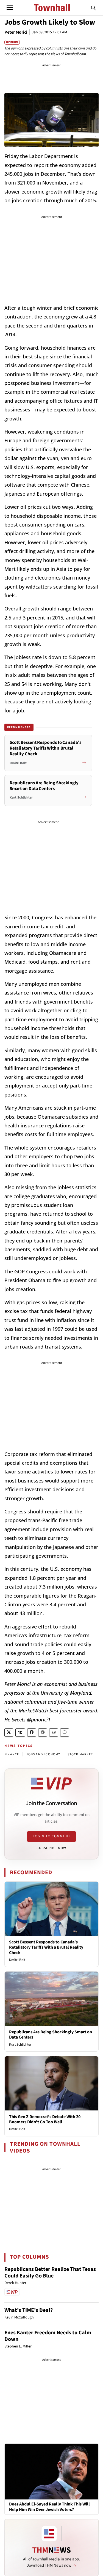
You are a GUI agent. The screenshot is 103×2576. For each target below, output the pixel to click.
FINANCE (12, 1754)
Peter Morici (16, 32)
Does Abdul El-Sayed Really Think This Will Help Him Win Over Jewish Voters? (49, 2507)
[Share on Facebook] (32, 1733)
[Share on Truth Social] (20, 1733)
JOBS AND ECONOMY (43, 1754)
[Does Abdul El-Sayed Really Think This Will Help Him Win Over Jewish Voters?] (51, 2471)
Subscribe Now (51, 1848)
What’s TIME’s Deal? (29, 2310)
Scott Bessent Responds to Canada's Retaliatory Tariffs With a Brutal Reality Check (46, 1947)
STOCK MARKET (80, 1754)
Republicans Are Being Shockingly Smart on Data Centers (51, 2035)
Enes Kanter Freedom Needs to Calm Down (48, 2336)
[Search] (93, 8)
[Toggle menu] (10, 8)
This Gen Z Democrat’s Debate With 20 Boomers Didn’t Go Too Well (45, 2119)
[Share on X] (9, 1733)
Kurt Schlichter (20, 2045)
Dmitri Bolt (17, 1960)
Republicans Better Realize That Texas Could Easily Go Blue (50, 2273)
